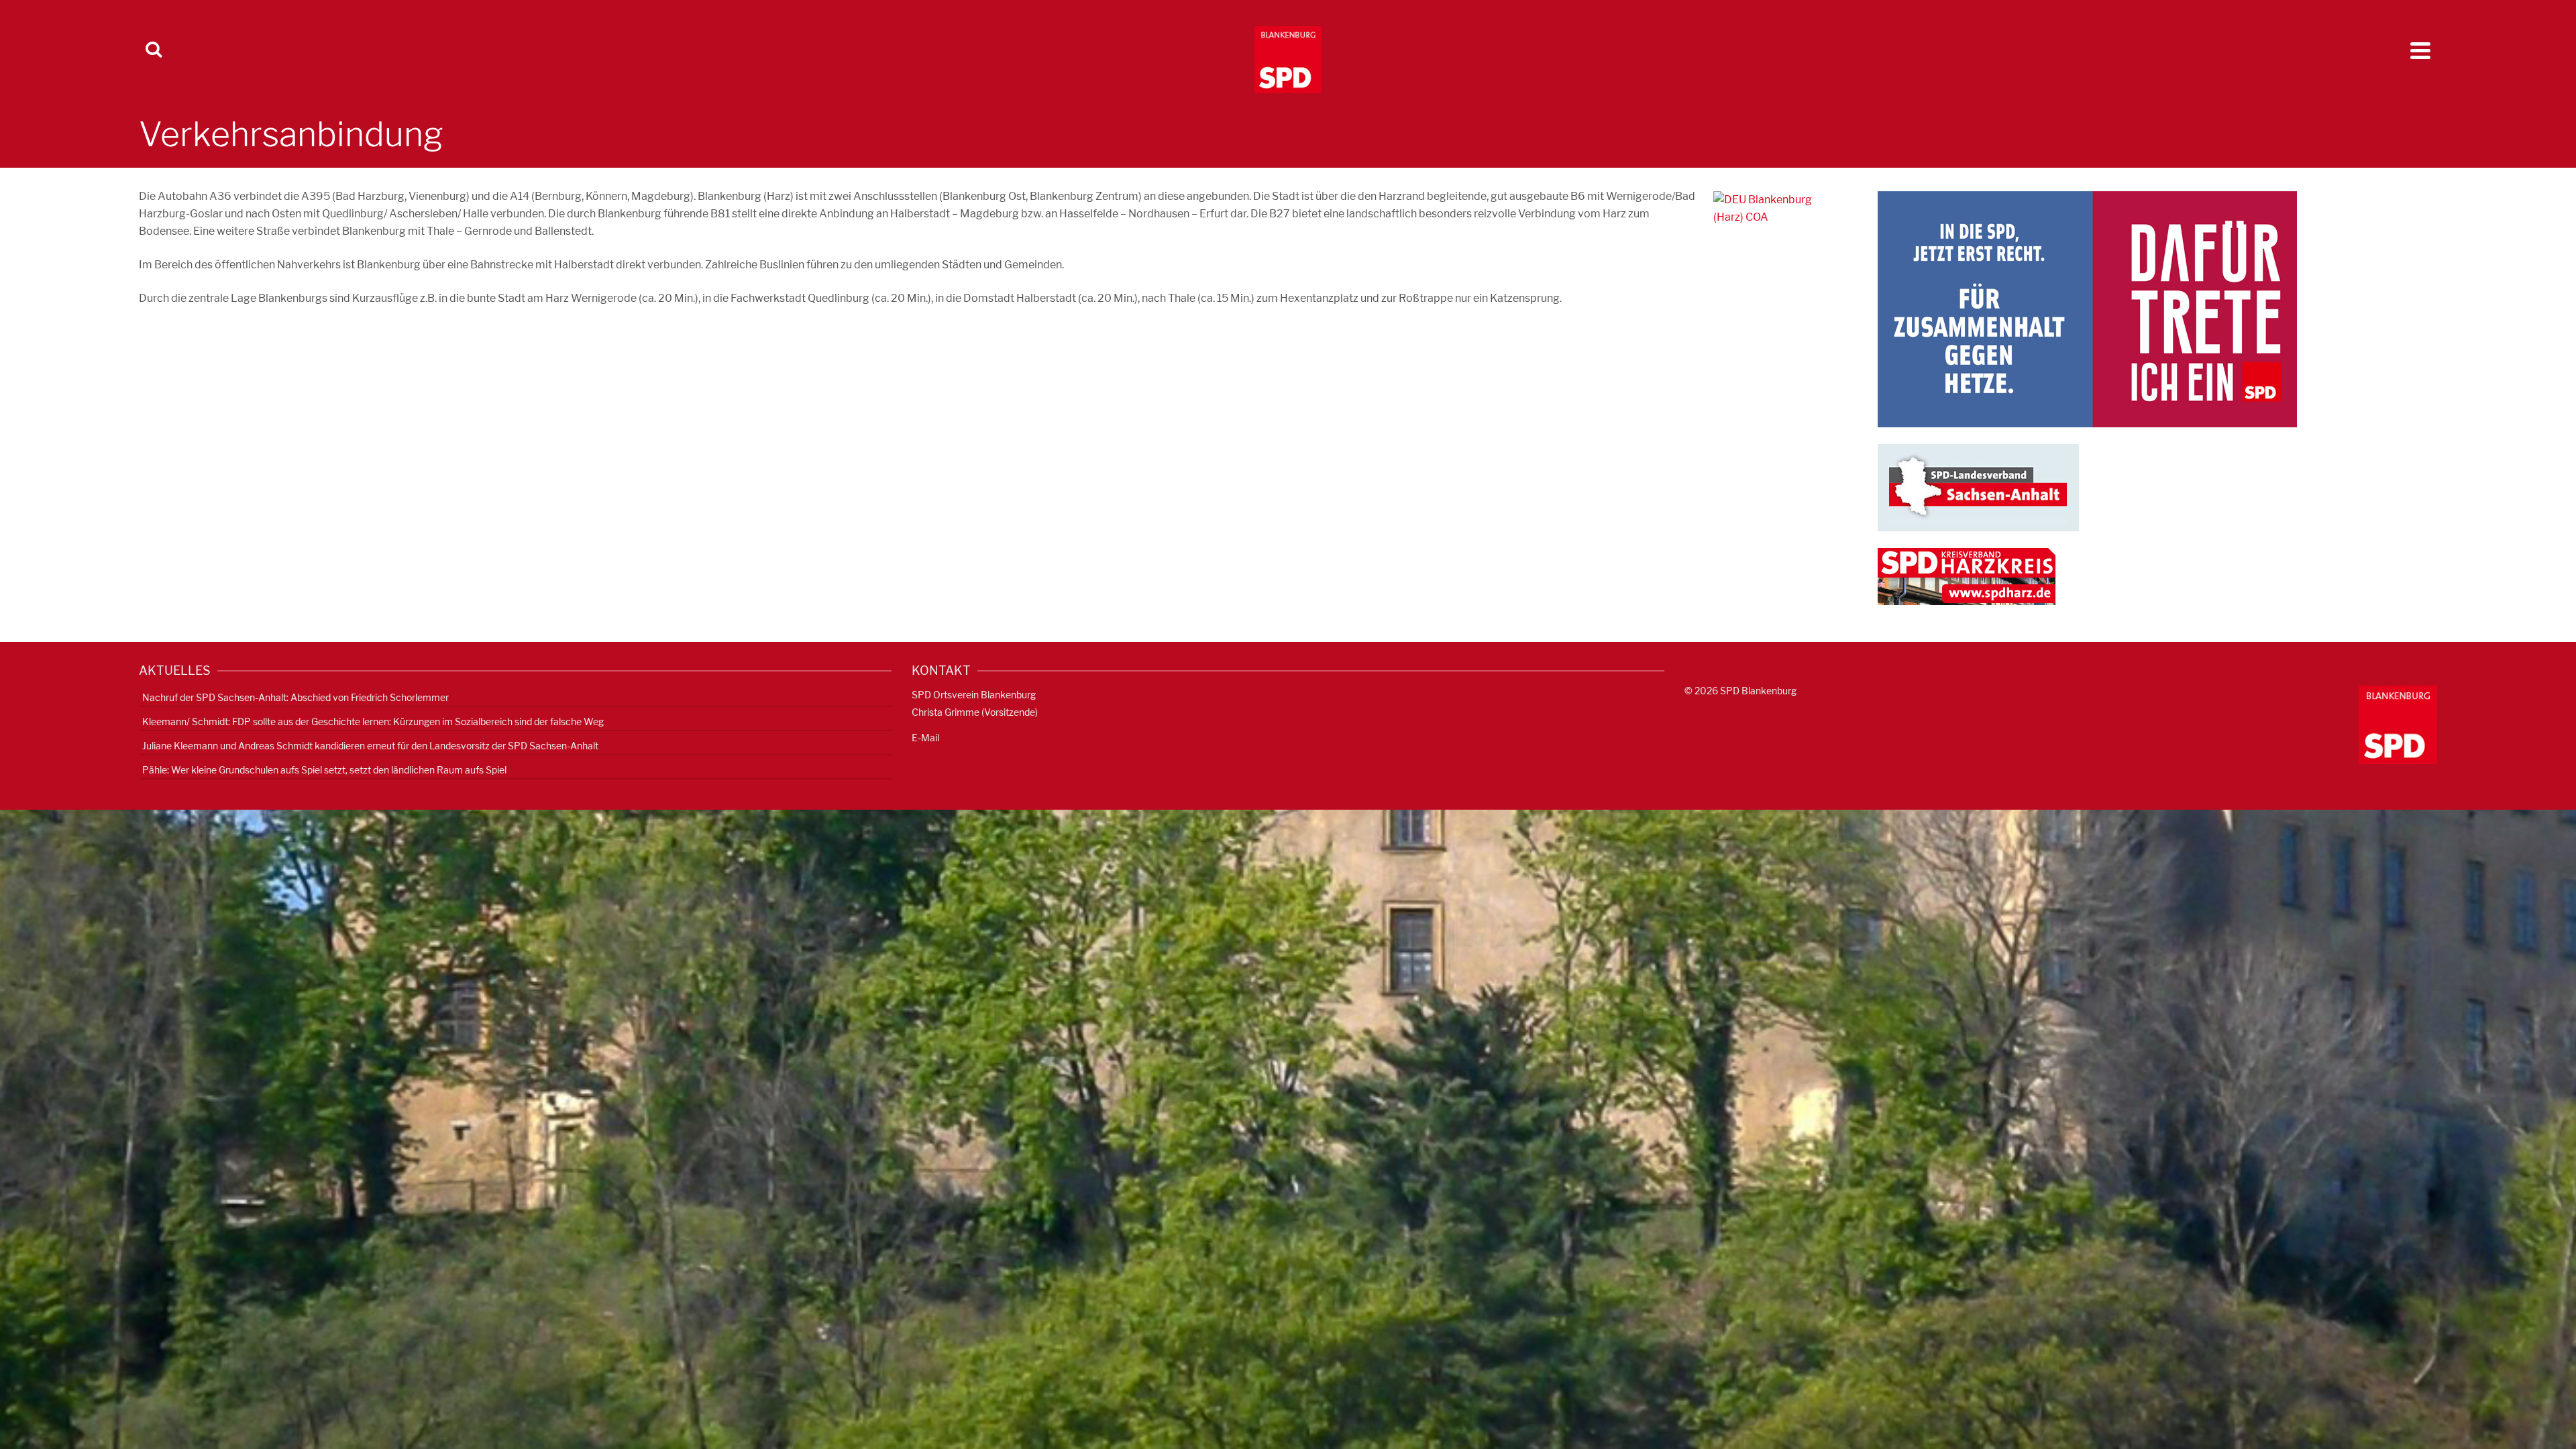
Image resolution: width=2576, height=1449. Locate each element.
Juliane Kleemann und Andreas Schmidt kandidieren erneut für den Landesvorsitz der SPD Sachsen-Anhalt (370, 746)
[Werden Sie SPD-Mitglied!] (2087, 308)
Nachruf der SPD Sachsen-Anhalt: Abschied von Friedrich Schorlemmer (296, 697)
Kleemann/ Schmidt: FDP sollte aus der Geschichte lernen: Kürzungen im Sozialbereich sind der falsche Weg (373, 721)
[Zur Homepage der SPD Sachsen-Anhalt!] (1978, 487)
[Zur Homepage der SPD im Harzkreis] (1967, 576)
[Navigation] (2420, 50)
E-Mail (925, 738)
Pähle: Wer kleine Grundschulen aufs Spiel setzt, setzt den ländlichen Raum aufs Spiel (324, 770)
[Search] (154, 50)
